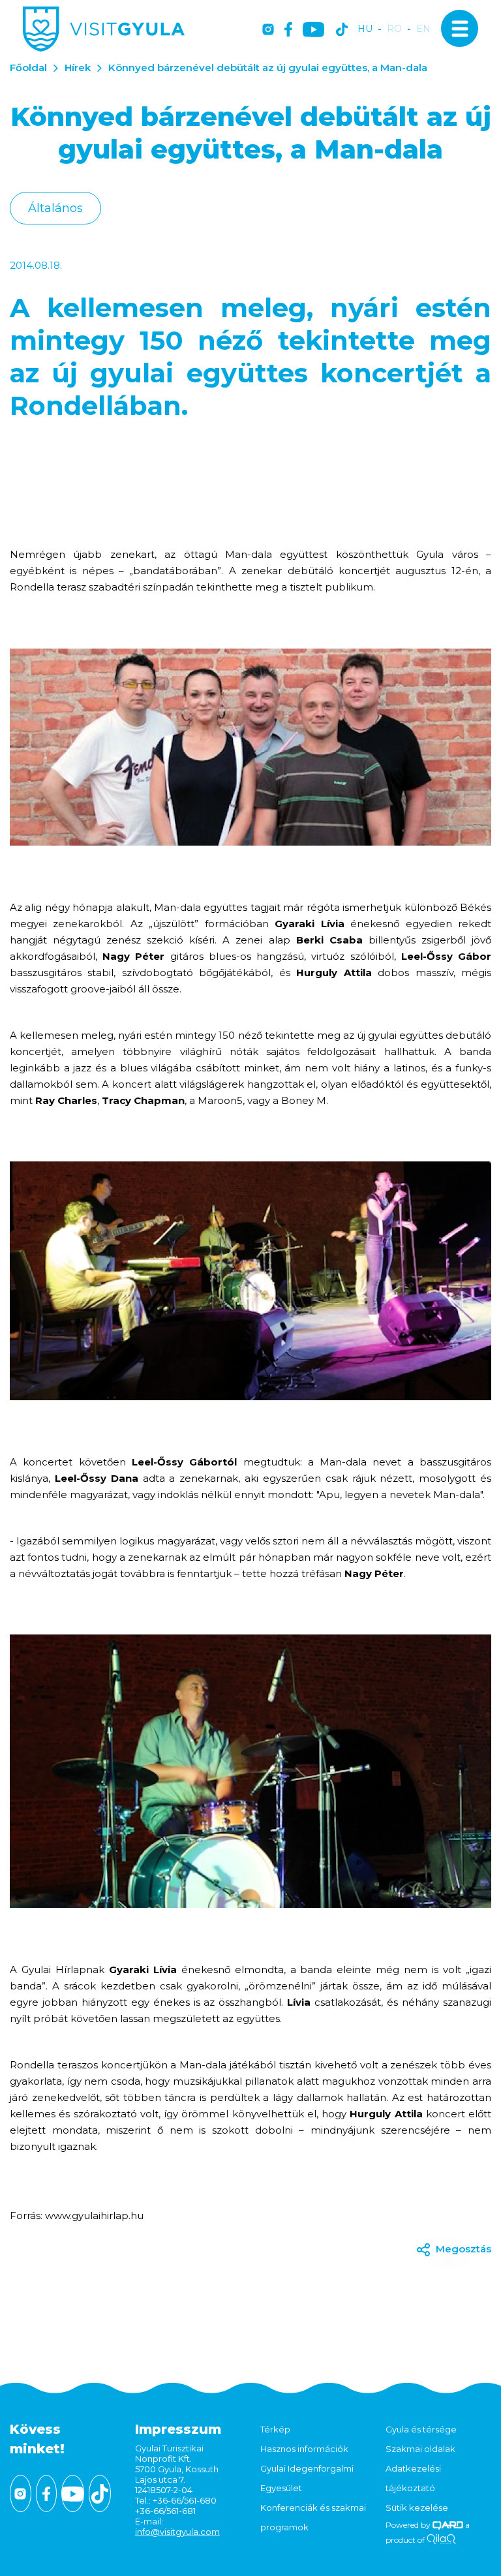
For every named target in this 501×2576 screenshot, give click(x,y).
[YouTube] (313, 30)
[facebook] (288, 30)
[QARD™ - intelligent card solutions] (448, 2525)
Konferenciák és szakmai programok (313, 2517)
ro (394, 29)
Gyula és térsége (421, 2429)
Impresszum (178, 2429)
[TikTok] (342, 30)
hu (365, 29)
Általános (55, 208)
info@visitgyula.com (177, 2532)
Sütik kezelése (417, 2507)
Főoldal (28, 68)
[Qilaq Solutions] (441, 2540)
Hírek (78, 68)
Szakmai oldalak (420, 2449)
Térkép (275, 2429)
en (423, 29)
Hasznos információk (304, 2449)
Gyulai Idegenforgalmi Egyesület (307, 2478)
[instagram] (268, 30)
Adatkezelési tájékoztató (413, 2478)
